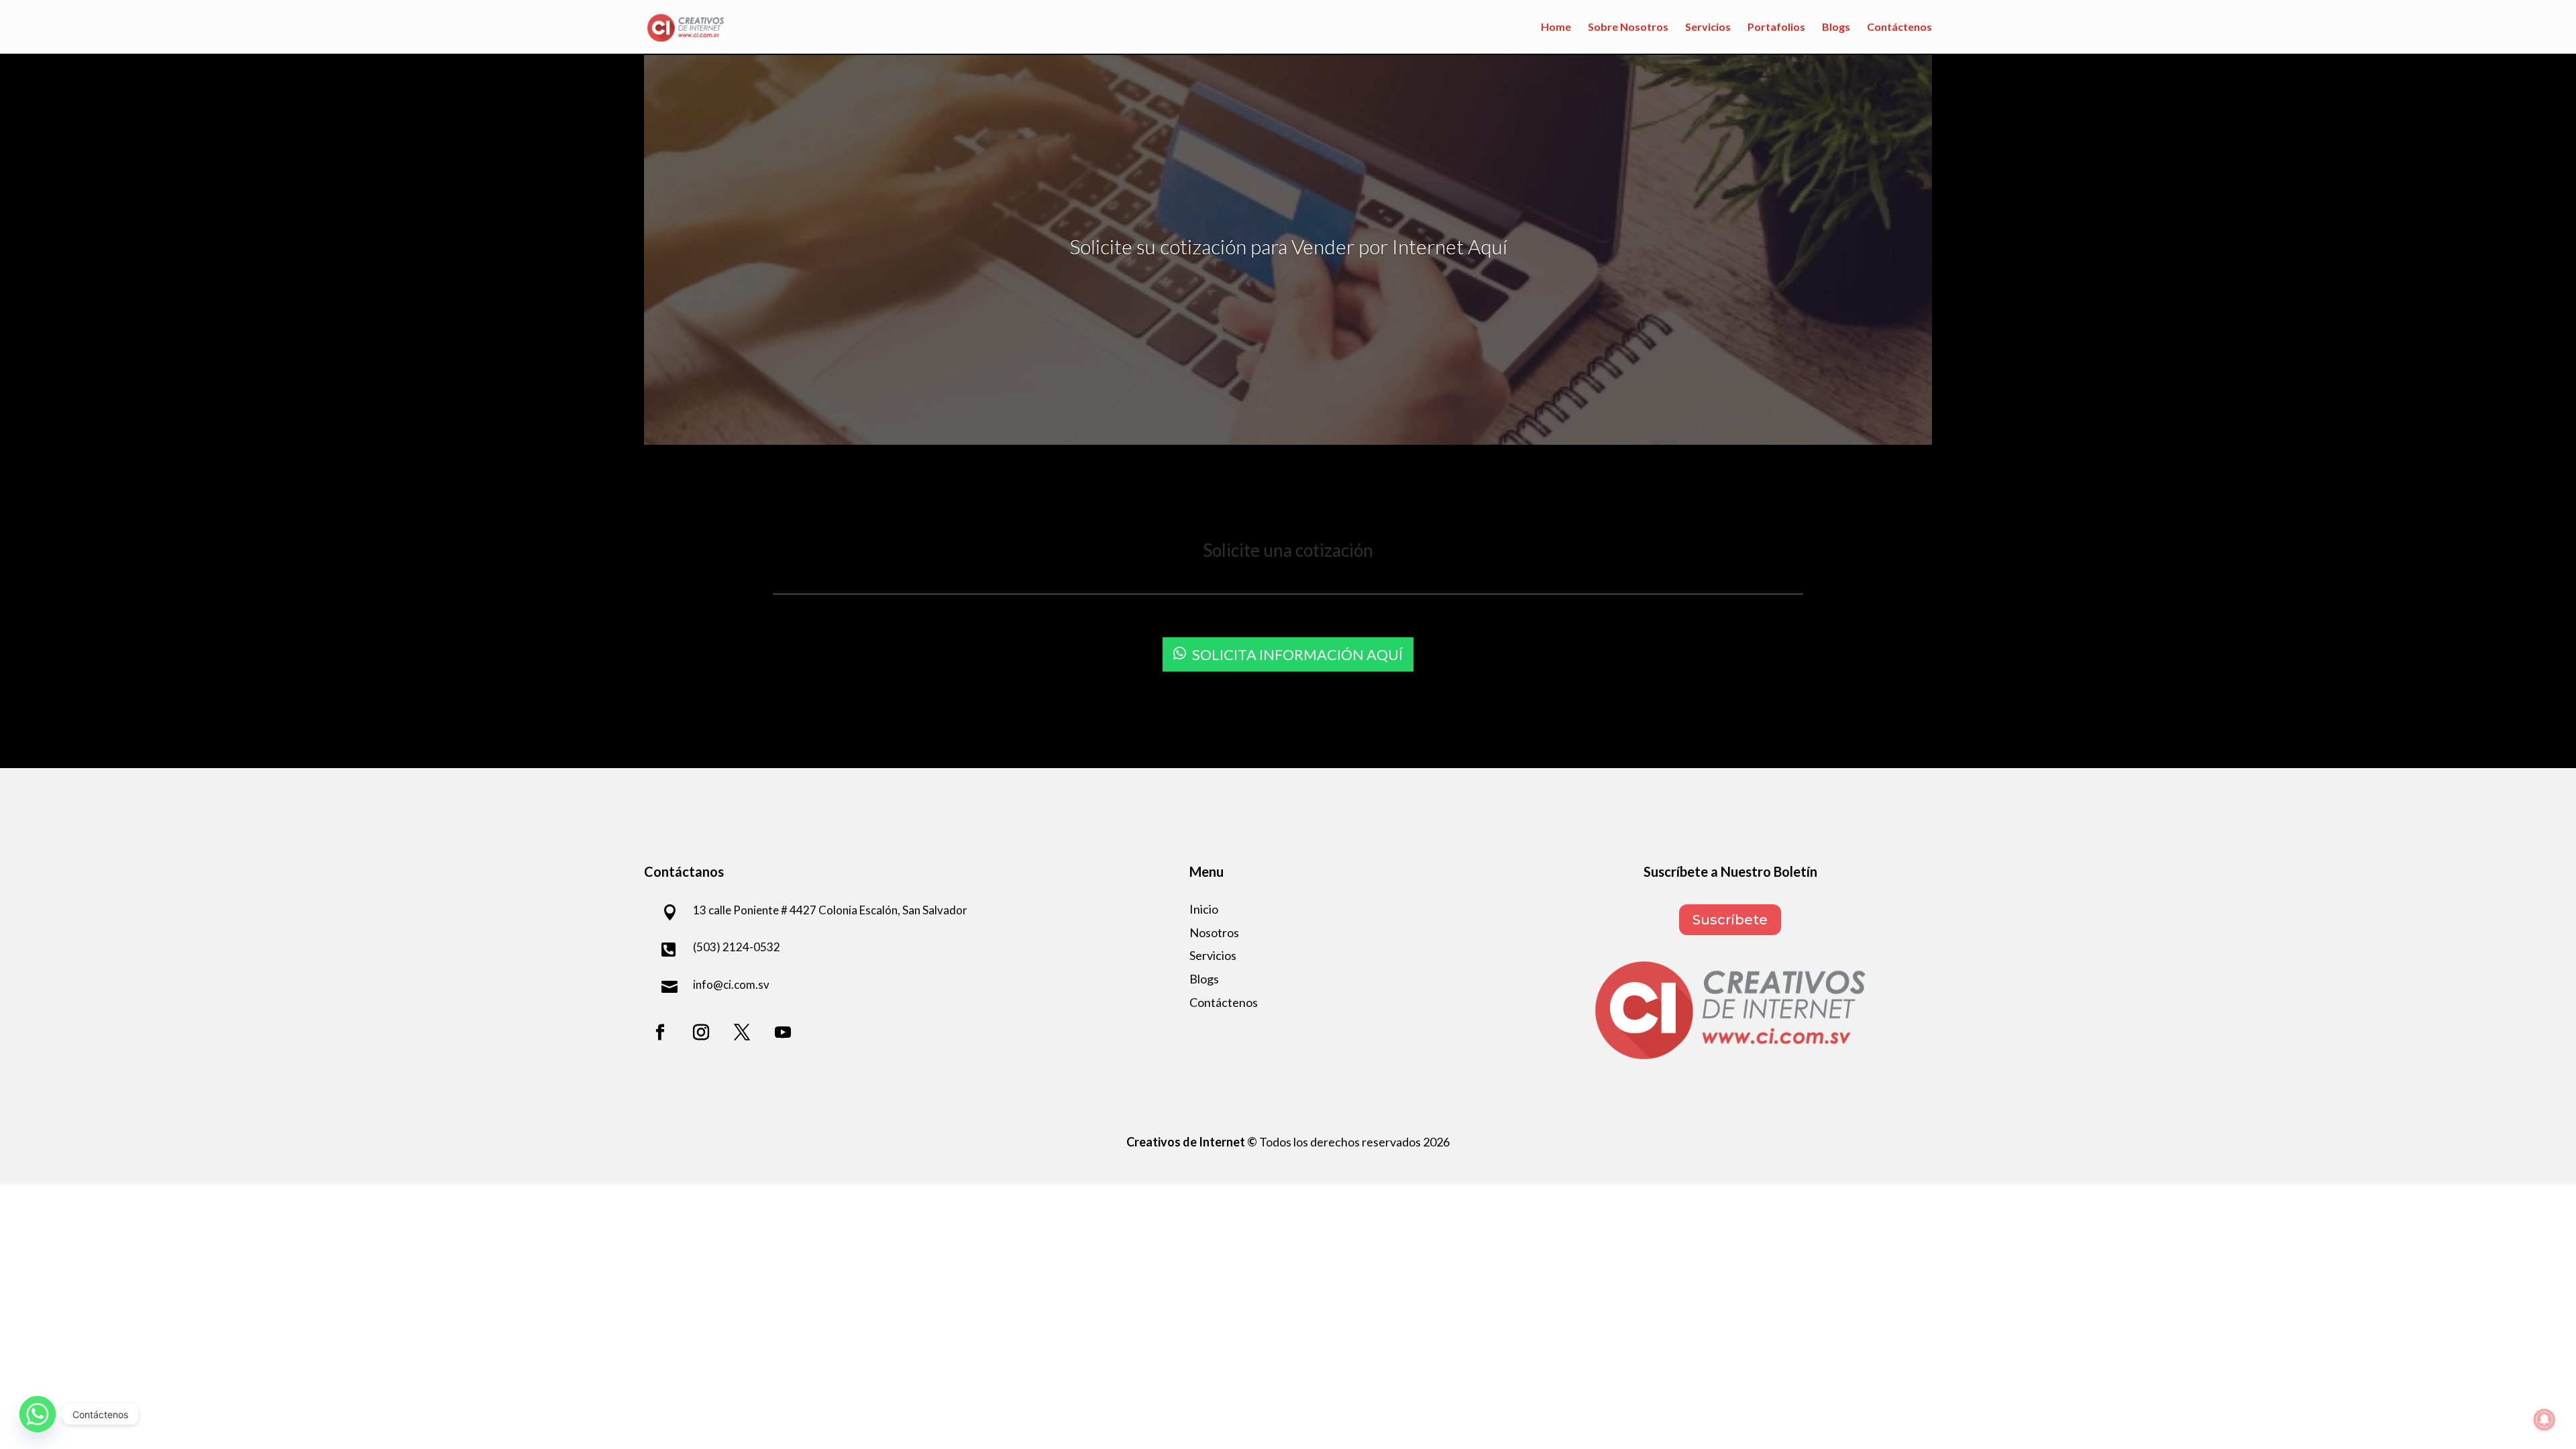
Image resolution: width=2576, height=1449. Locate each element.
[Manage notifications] (2544, 1419)
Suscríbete (1730, 920)
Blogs (1836, 28)
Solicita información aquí (1297, 654)
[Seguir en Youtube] (783, 1032)
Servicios (1708, 28)
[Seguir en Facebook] (660, 1032)
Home (1556, 28)
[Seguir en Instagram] (701, 1032)
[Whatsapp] (38, 1414)
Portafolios (1776, 28)
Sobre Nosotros (1628, 28)
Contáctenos (1899, 28)
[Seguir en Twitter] (742, 1032)
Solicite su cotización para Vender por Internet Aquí (1288, 246)
